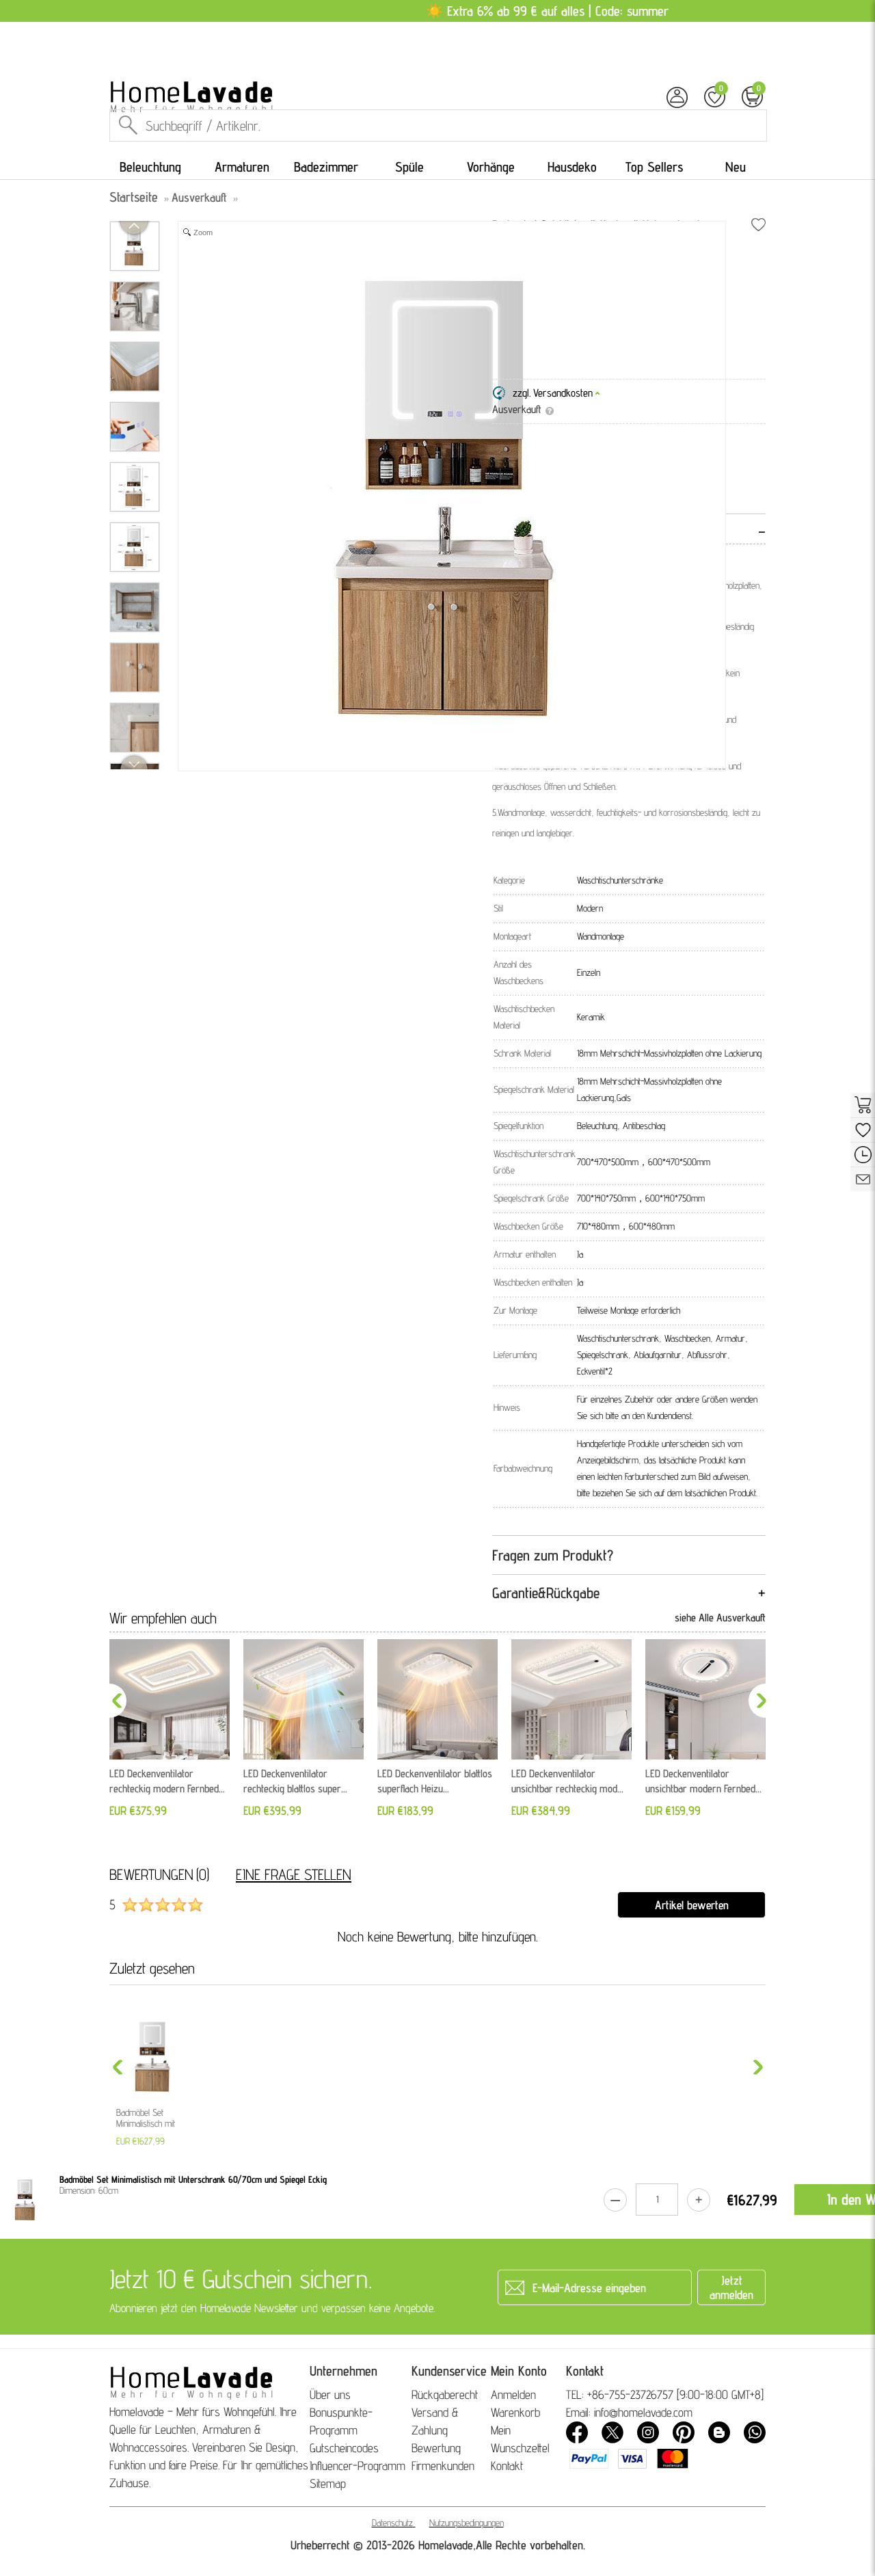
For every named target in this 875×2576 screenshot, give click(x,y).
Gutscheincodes (344, 2448)
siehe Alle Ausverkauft (720, 1618)
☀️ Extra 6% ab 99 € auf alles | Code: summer (547, 11)
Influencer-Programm (358, 2466)
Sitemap (328, 2483)
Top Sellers (654, 167)
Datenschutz (392, 2523)
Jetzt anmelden (731, 2287)
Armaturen (242, 167)
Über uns (330, 2394)
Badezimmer (326, 167)
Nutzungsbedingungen (467, 2523)
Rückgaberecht (445, 2394)
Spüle (409, 167)
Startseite (134, 197)
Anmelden (513, 2394)
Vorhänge (491, 167)
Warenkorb (515, 2412)
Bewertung (436, 2448)
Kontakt (507, 2466)
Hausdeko (572, 167)
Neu (736, 167)
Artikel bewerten (692, 1905)
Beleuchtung (150, 167)
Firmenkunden (443, 2466)
